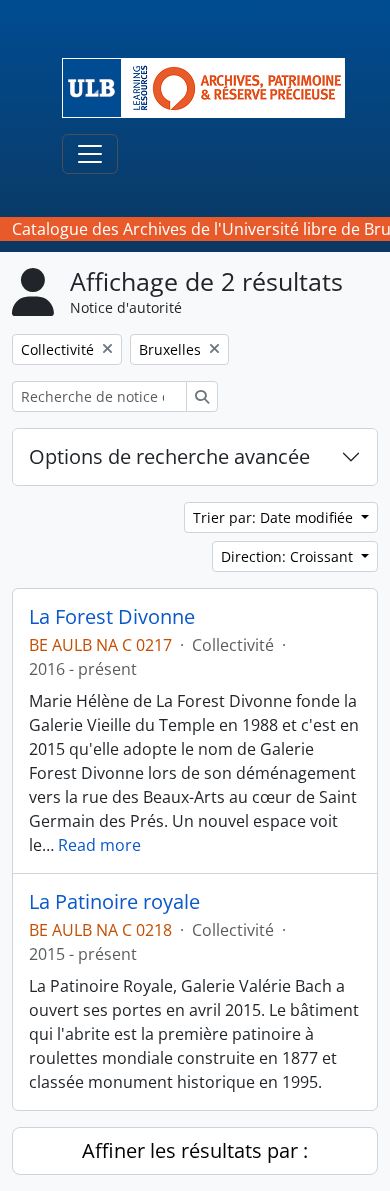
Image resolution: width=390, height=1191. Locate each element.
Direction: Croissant (289, 556)
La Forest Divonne (112, 617)
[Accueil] (211, 88)
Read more (99, 845)
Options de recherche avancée (169, 456)
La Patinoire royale (114, 902)
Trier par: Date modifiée (275, 517)
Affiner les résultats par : (195, 1150)
